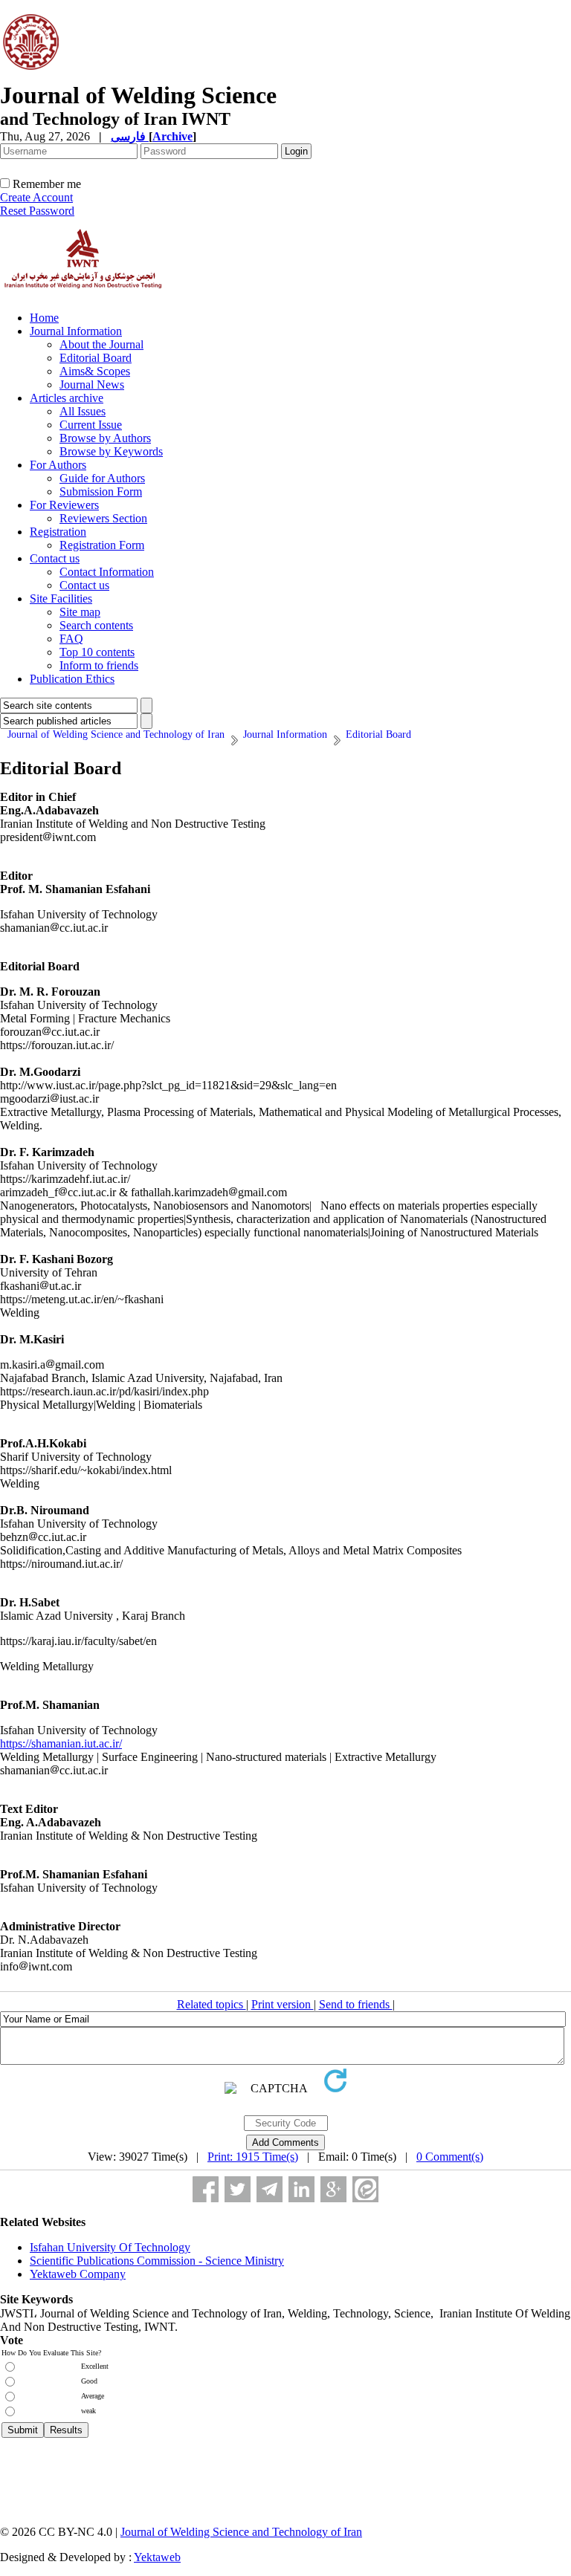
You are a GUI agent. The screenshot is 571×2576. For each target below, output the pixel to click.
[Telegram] (270, 2189)
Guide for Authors (102, 478)
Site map (80, 612)
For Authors (58, 465)
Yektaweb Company (78, 2274)
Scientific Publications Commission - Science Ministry (157, 2261)
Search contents (96, 625)
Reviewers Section (103, 518)
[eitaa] (365, 2189)
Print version (283, 2004)
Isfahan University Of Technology (110, 2247)
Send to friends (356, 2004)
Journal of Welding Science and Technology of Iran (241, 2532)
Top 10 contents (97, 652)
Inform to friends (99, 665)
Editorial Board (96, 358)
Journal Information (76, 331)
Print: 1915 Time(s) (253, 2157)
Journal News (92, 385)
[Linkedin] (301, 2189)
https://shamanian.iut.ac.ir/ (61, 1743)
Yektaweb (157, 2557)
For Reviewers (64, 505)
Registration (58, 532)
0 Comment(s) (450, 2157)
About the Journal (101, 344)
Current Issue (91, 425)
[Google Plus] (333, 2189)
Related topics (212, 2004)
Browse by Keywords (111, 451)
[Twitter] (238, 2189)
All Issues (83, 411)
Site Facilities (61, 598)
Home (44, 318)
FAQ (71, 639)
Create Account (36, 197)
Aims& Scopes (95, 371)
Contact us (55, 558)
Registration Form (102, 545)
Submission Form (101, 491)
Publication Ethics (72, 679)
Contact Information (107, 572)
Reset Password (37, 211)
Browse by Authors (105, 438)
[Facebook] (206, 2189)
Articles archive (67, 398)
